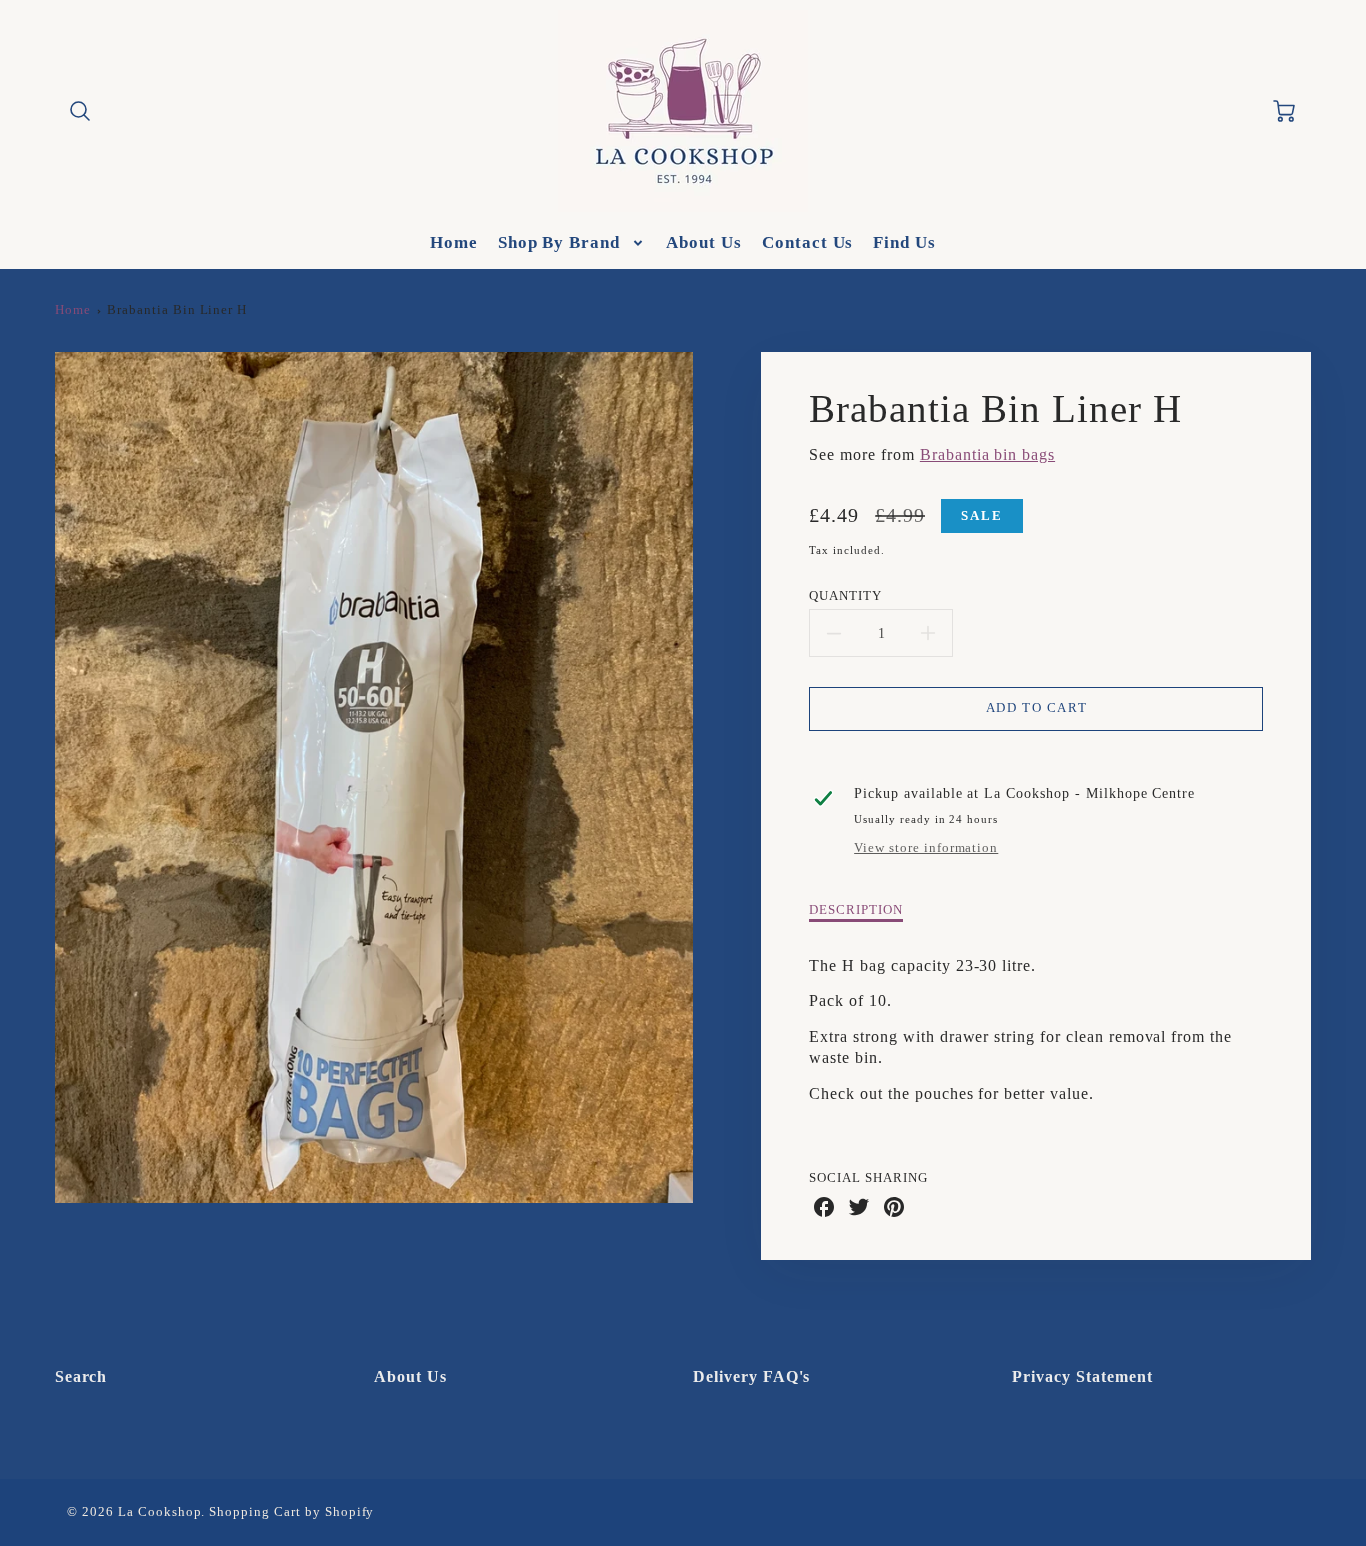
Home (454, 242)
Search (81, 1376)
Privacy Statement (1082, 1376)
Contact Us (808, 242)
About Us (704, 242)
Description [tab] (856, 910)
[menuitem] (454, 243)
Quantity (845, 596)
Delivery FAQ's (751, 1376)
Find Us (904, 242)
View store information (926, 848)
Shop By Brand (559, 242)
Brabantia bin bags (987, 454)
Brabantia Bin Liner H (177, 310)
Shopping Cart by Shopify (291, 1512)
